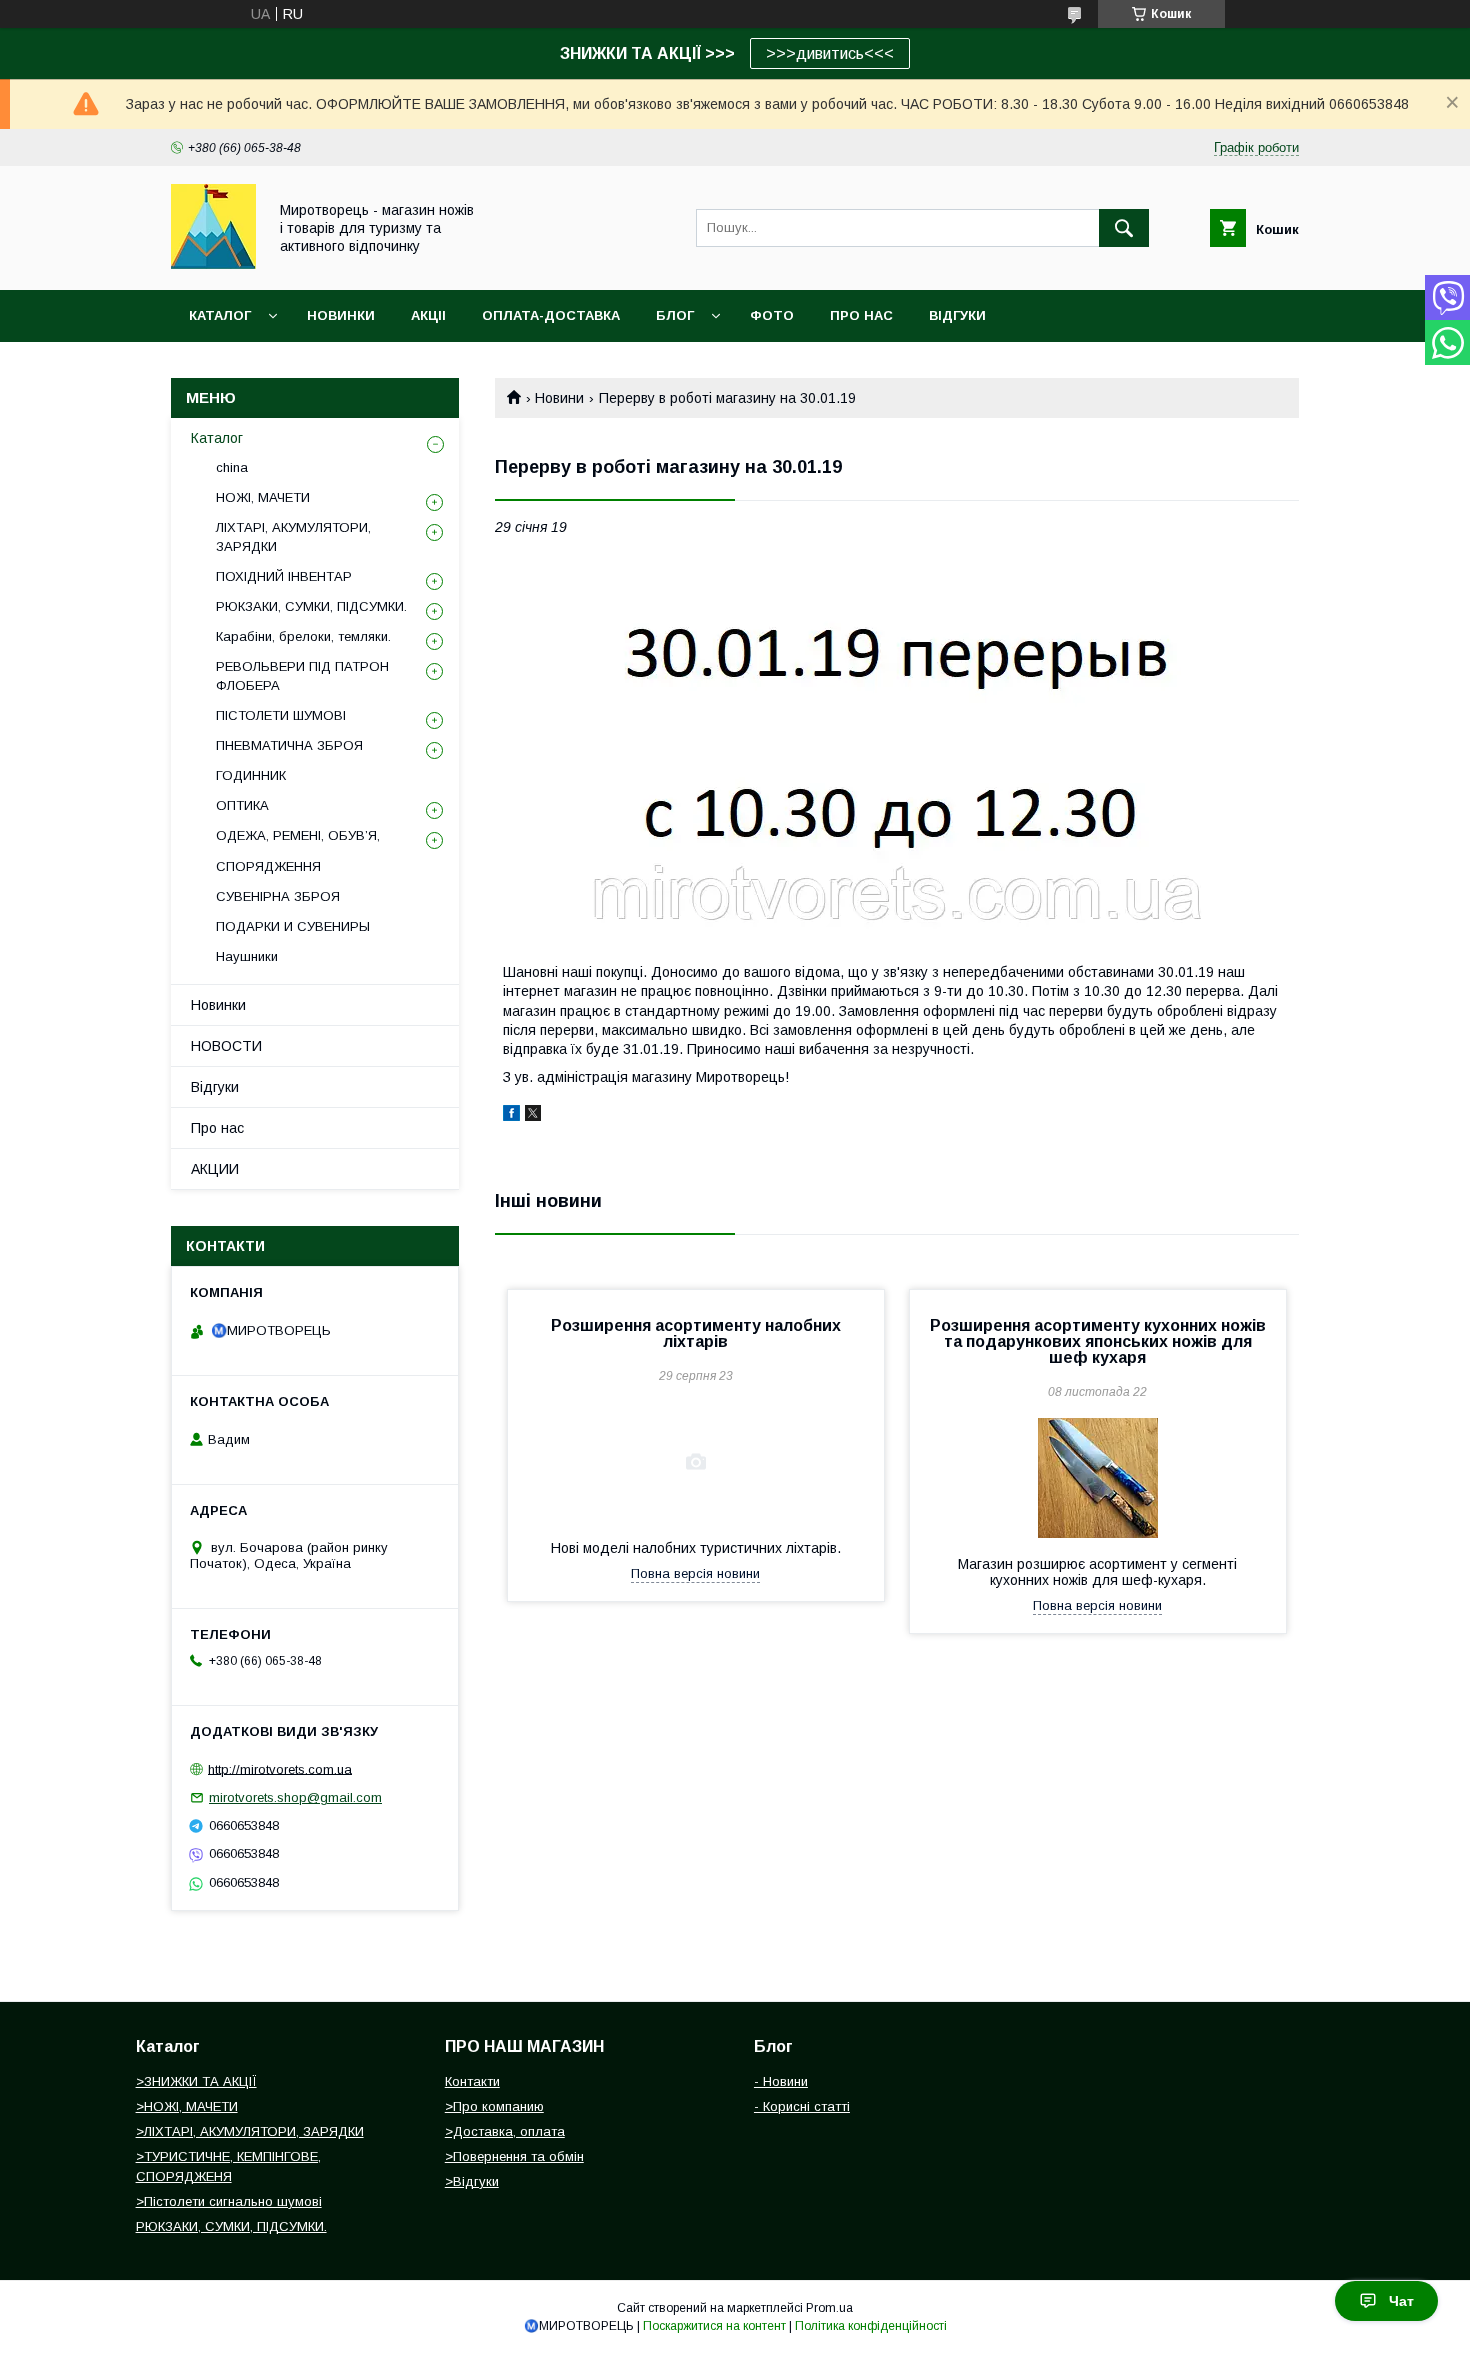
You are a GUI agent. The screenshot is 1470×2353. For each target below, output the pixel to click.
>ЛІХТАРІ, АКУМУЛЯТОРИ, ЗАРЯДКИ (250, 2131)
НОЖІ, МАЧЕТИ (263, 497)
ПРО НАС (861, 315)
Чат (1401, 2301)
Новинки (218, 1005)
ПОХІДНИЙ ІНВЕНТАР (284, 576)
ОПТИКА (242, 805)
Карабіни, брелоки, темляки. (303, 636)
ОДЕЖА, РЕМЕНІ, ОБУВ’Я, (298, 835)
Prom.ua (829, 2308)
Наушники (247, 956)
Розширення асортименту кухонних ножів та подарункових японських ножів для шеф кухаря (1098, 1341)
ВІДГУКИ (957, 315)
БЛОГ (675, 315)
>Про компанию (494, 2106)
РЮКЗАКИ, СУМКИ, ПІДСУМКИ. (311, 606)
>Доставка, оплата (505, 2131)
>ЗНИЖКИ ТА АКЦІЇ (196, 2081)
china (232, 467)
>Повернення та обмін (514, 2156)
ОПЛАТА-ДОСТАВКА (551, 315)
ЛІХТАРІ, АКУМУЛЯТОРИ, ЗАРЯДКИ (293, 536)
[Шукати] (1124, 228)
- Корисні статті (802, 2106)
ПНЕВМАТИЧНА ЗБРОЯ (289, 745)
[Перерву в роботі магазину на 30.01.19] (897, 749)
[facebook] (511, 1116)
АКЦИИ (215, 1169)
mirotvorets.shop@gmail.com (295, 1797)
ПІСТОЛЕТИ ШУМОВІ (281, 715)
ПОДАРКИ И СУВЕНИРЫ (293, 926)
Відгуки (215, 1087)
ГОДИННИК (251, 775)
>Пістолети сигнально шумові (229, 2201)
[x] (533, 1116)
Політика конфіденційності (871, 2326)
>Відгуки (472, 2181)
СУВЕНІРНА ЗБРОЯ (278, 896)
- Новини (781, 2081)
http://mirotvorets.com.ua (280, 1768)
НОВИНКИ (341, 315)
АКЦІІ (428, 315)
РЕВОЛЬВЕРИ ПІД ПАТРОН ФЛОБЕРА (302, 675)
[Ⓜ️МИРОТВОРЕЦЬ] (213, 264)
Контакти (472, 2081)
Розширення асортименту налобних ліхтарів (696, 1333)
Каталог (220, 315)
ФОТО (772, 315)
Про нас (217, 1128)
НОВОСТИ (226, 1046)
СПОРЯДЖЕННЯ (268, 866)
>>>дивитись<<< (830, 53)
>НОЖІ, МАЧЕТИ (187, 2106)
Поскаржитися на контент (714, 2326)
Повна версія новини (695, 1573)
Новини (559, 398)
